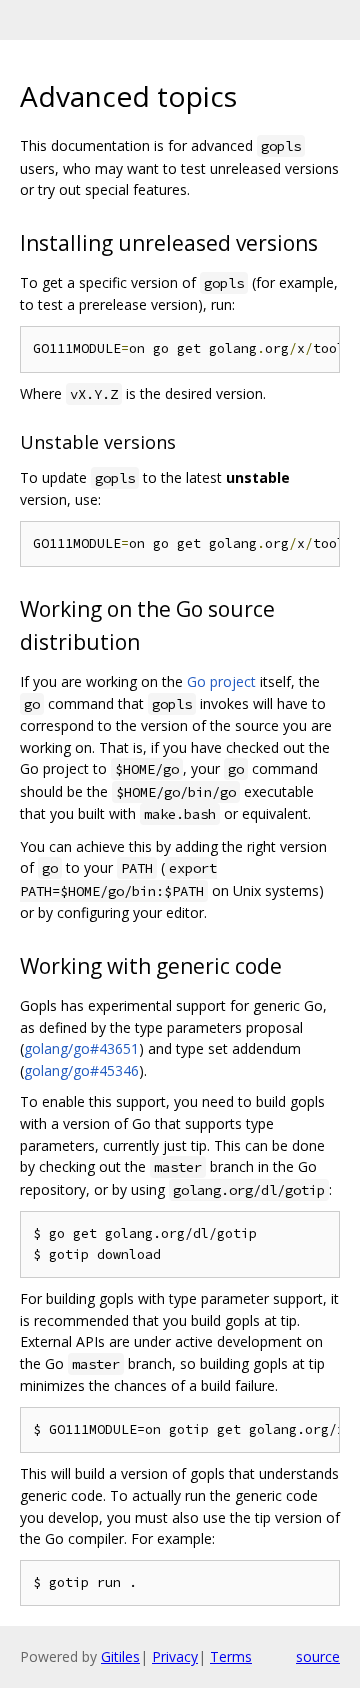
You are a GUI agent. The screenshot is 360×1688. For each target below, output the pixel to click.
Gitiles (120, 1656)
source (318, 1656)
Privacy (175, 1656)
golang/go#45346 (81, 1070)
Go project (221, 681)
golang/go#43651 (81, 1048)
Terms (231, 1656)
